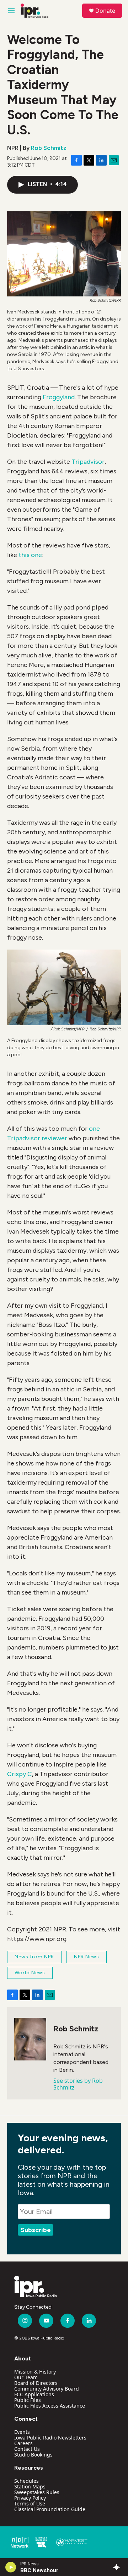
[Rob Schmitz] (30, 2039)
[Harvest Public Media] (72, 2542)
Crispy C (20, 1774)
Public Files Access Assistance (50, 2406)
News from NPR (34, 1957)
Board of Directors (36, 2383)
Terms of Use (30, 2503)
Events (22, 2432)
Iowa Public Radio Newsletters (50, 2438)
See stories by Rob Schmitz (78, 2084)
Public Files (28, 2400)
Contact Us (27, 2449)
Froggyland (59, 397)
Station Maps (30, 2486)
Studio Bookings (33, 2455)
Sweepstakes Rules (37, 2492)
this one (30, 555)
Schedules (26, 2481)
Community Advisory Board (47, 2389)
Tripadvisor (88, 462)
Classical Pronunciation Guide (50, 2509)
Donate (105, 11)
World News (30, 1973)
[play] (11, 2567)
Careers (23, 2443)
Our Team (26, 2377)
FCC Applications (34, 2394)
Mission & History (35, 2372)
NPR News (87, 1957)
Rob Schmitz (49, 148)
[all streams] (119, 2567)
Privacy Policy (30, 2498)
